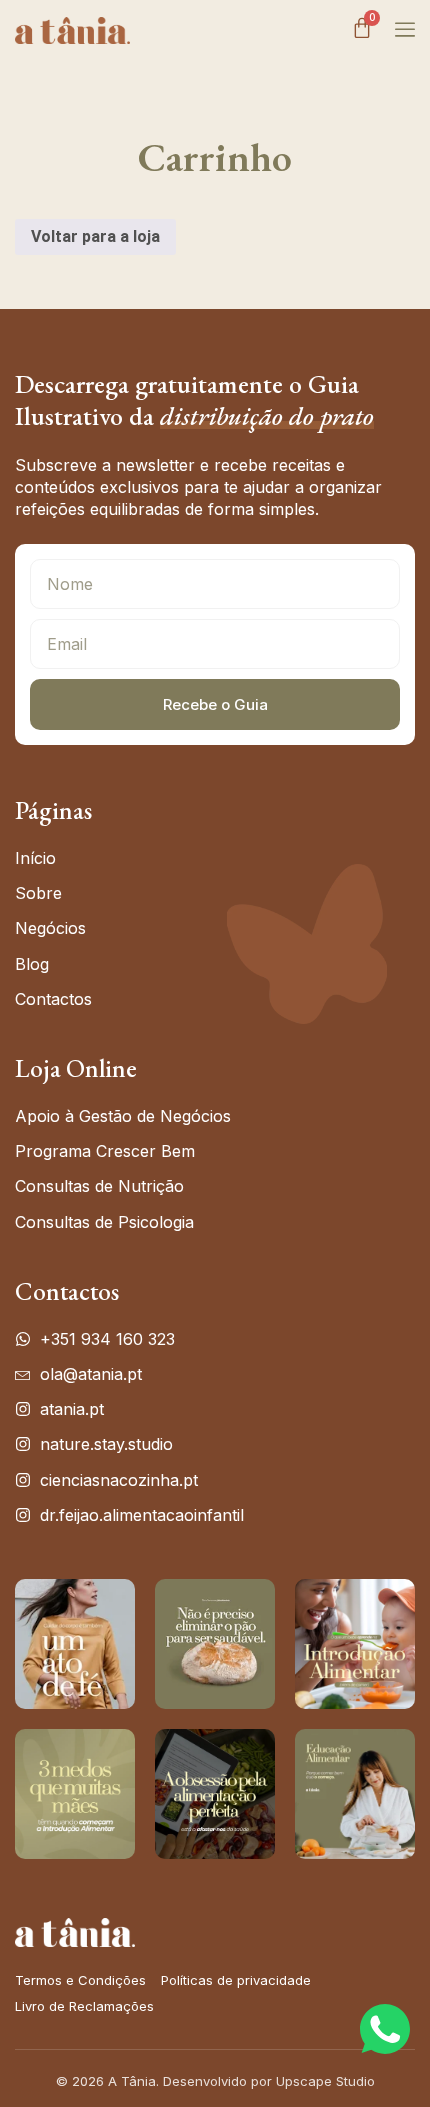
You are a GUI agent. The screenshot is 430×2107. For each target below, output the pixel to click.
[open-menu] (400, 30)
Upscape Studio (325, 2081)
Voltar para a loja (95, 236)
